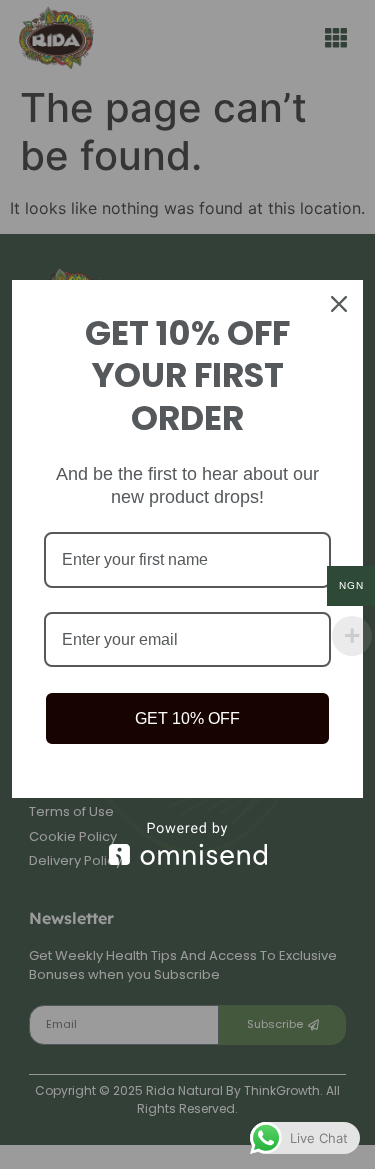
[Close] (339, 304)
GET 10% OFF (187, 718)
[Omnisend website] (187, 843)
